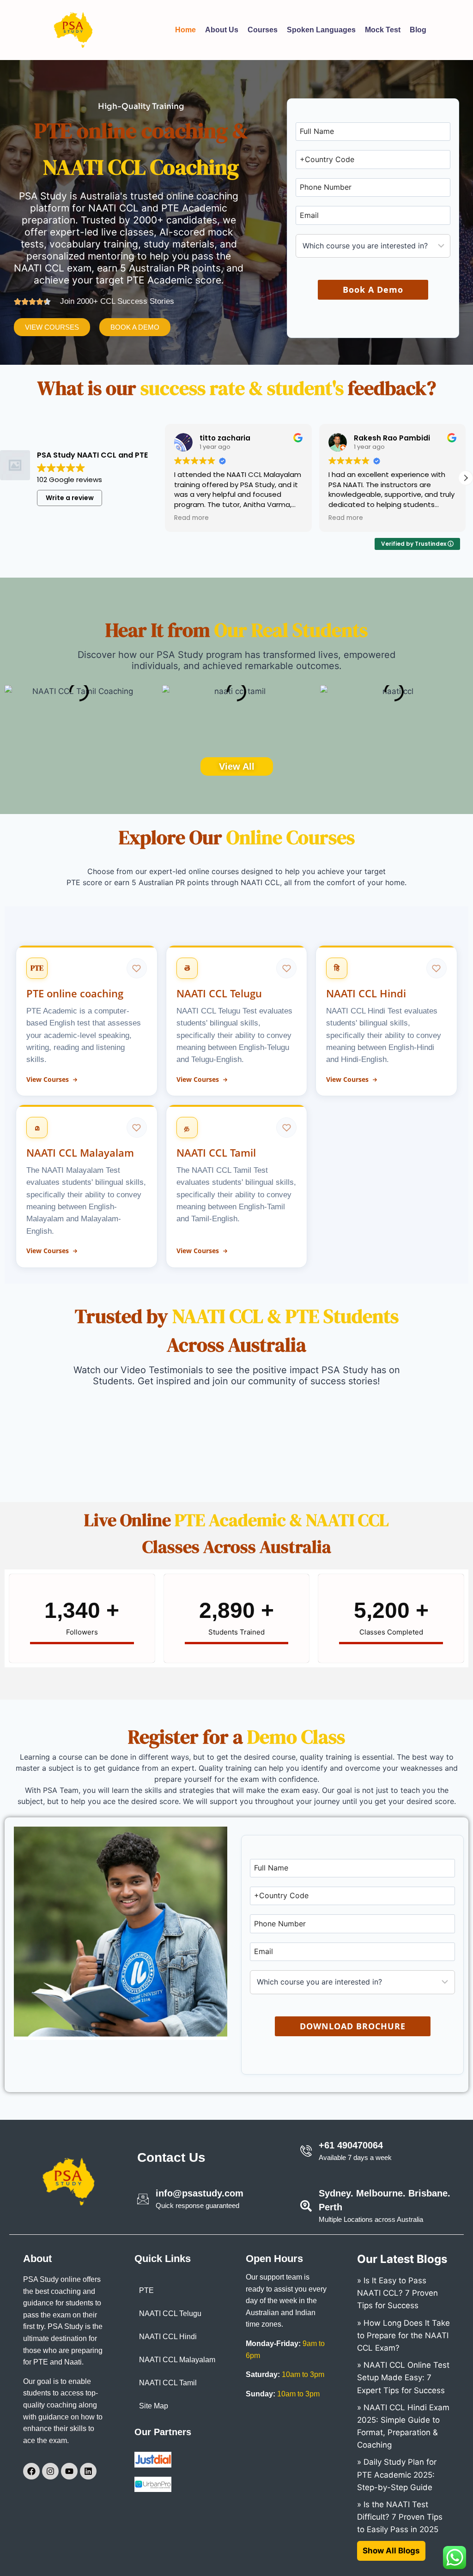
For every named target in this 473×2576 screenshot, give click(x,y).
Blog (424, 30)
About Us (204, 30)
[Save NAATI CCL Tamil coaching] (286, 1128)
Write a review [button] (70, 498)
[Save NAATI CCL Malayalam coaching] (137, 1128)
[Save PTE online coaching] (137, 968)
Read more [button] (191, 518)
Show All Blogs (391, 2551)
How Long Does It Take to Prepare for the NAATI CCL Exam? (403, 2335)
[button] (466, 478)
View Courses (48, 1080)
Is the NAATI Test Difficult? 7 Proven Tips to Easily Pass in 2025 (400, 2517)
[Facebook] (31, 2471)
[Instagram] (50, 2471)
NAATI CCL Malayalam (177, 2360)
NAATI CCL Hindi (168, 2337)
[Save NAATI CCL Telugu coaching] (286, 968)
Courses (245, 30)
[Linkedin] (88, 2471)
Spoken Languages (315, 30)
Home (167, 30)
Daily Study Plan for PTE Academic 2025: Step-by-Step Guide (397, 2474)
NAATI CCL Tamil (168, 2383)
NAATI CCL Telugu (170, 2314)
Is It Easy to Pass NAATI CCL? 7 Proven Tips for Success (397, 2293)
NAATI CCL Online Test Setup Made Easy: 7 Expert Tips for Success (403, 2377)
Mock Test (389, 30)
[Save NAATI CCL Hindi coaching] (437, 968)
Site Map (154, 2406)
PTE (146, 2290)
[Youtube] (69, 2471)
